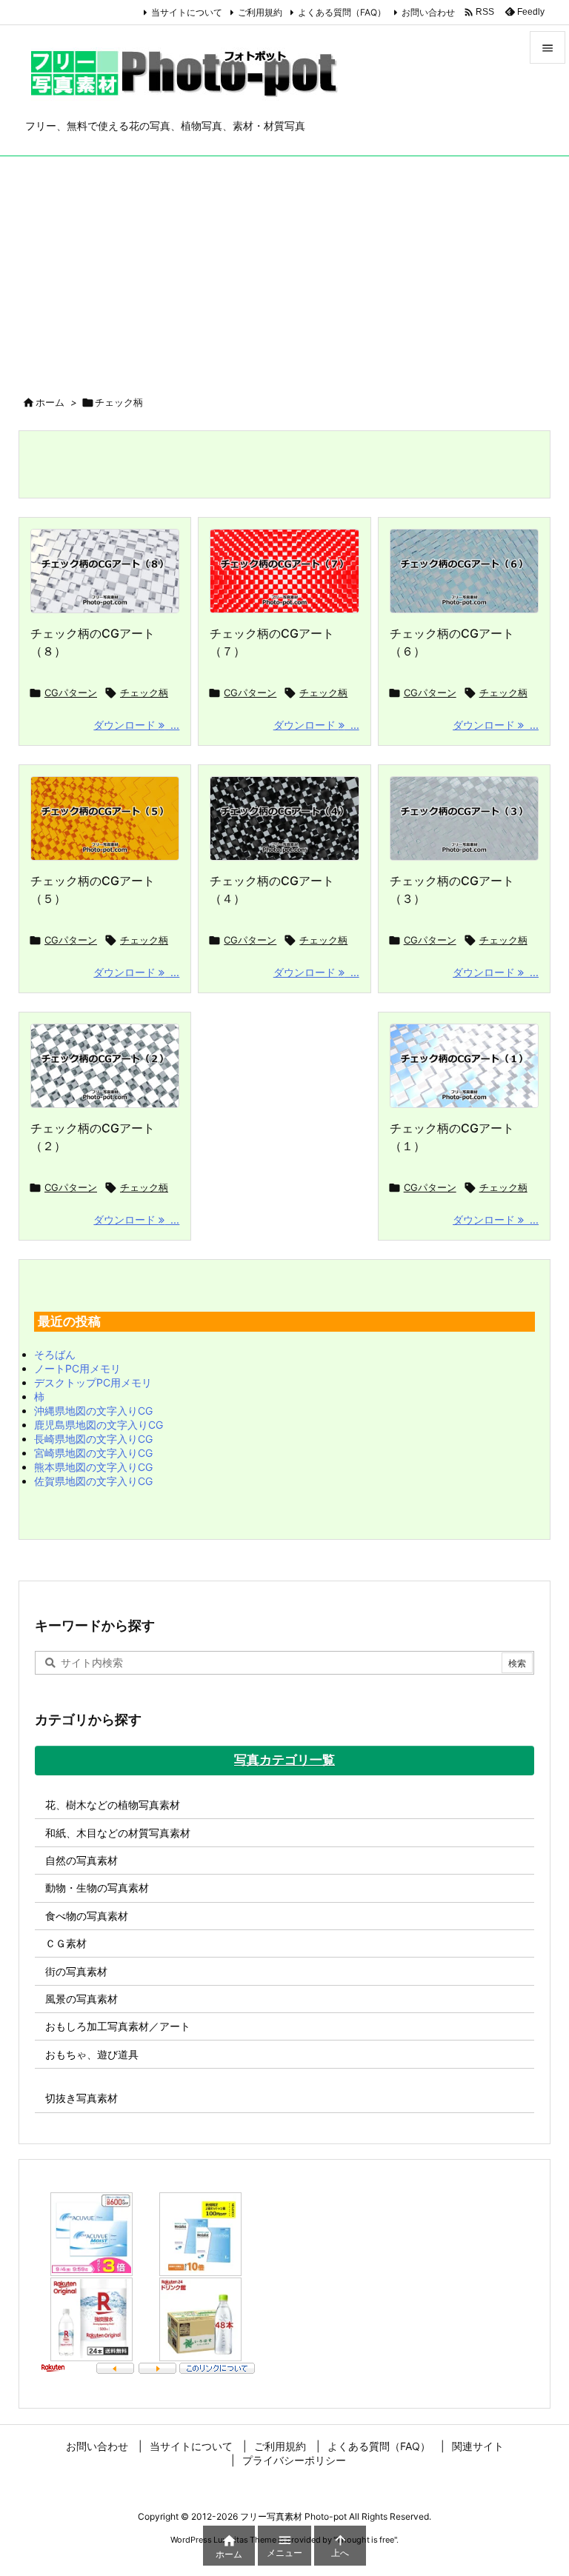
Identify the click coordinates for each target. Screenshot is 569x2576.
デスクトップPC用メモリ (93, 1382)
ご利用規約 (260, 12)
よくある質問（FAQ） (342, 12)
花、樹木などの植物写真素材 (113, 1805)
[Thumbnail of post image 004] (284, 818)
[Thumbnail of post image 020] (464, 1066)
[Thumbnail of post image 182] (284, 571)
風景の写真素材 (81, 1999)
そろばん (55, 1354)
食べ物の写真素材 (87, 1916)
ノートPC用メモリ (77, 1368)
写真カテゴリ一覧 (284, 1760)
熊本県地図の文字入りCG (93, 1467)
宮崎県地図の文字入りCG (93, 1453)
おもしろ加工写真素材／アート (118, 2026)
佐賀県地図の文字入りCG (93, 1481)
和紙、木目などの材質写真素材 (118, 1833)
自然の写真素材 (81, 1860)
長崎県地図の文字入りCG (93, 1439)
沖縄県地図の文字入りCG (93, 1411)
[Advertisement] (284, 267)
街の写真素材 (76, 1971)
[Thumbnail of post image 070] (105, 818)
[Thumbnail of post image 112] (105, 1066)
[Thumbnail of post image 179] (105, 571)
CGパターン (71, 693)
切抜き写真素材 (81, 2098)
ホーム (50, 402)
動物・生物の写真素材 (97, 1888)
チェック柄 (144, 693)
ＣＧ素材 (66, 1943)
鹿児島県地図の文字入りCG (99, 1425)
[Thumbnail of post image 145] (464, 571)
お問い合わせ (428, 12)
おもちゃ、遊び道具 (92, 2054)
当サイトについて (187, 12)
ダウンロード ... (136, 725)
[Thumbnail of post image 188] (464, 818)
